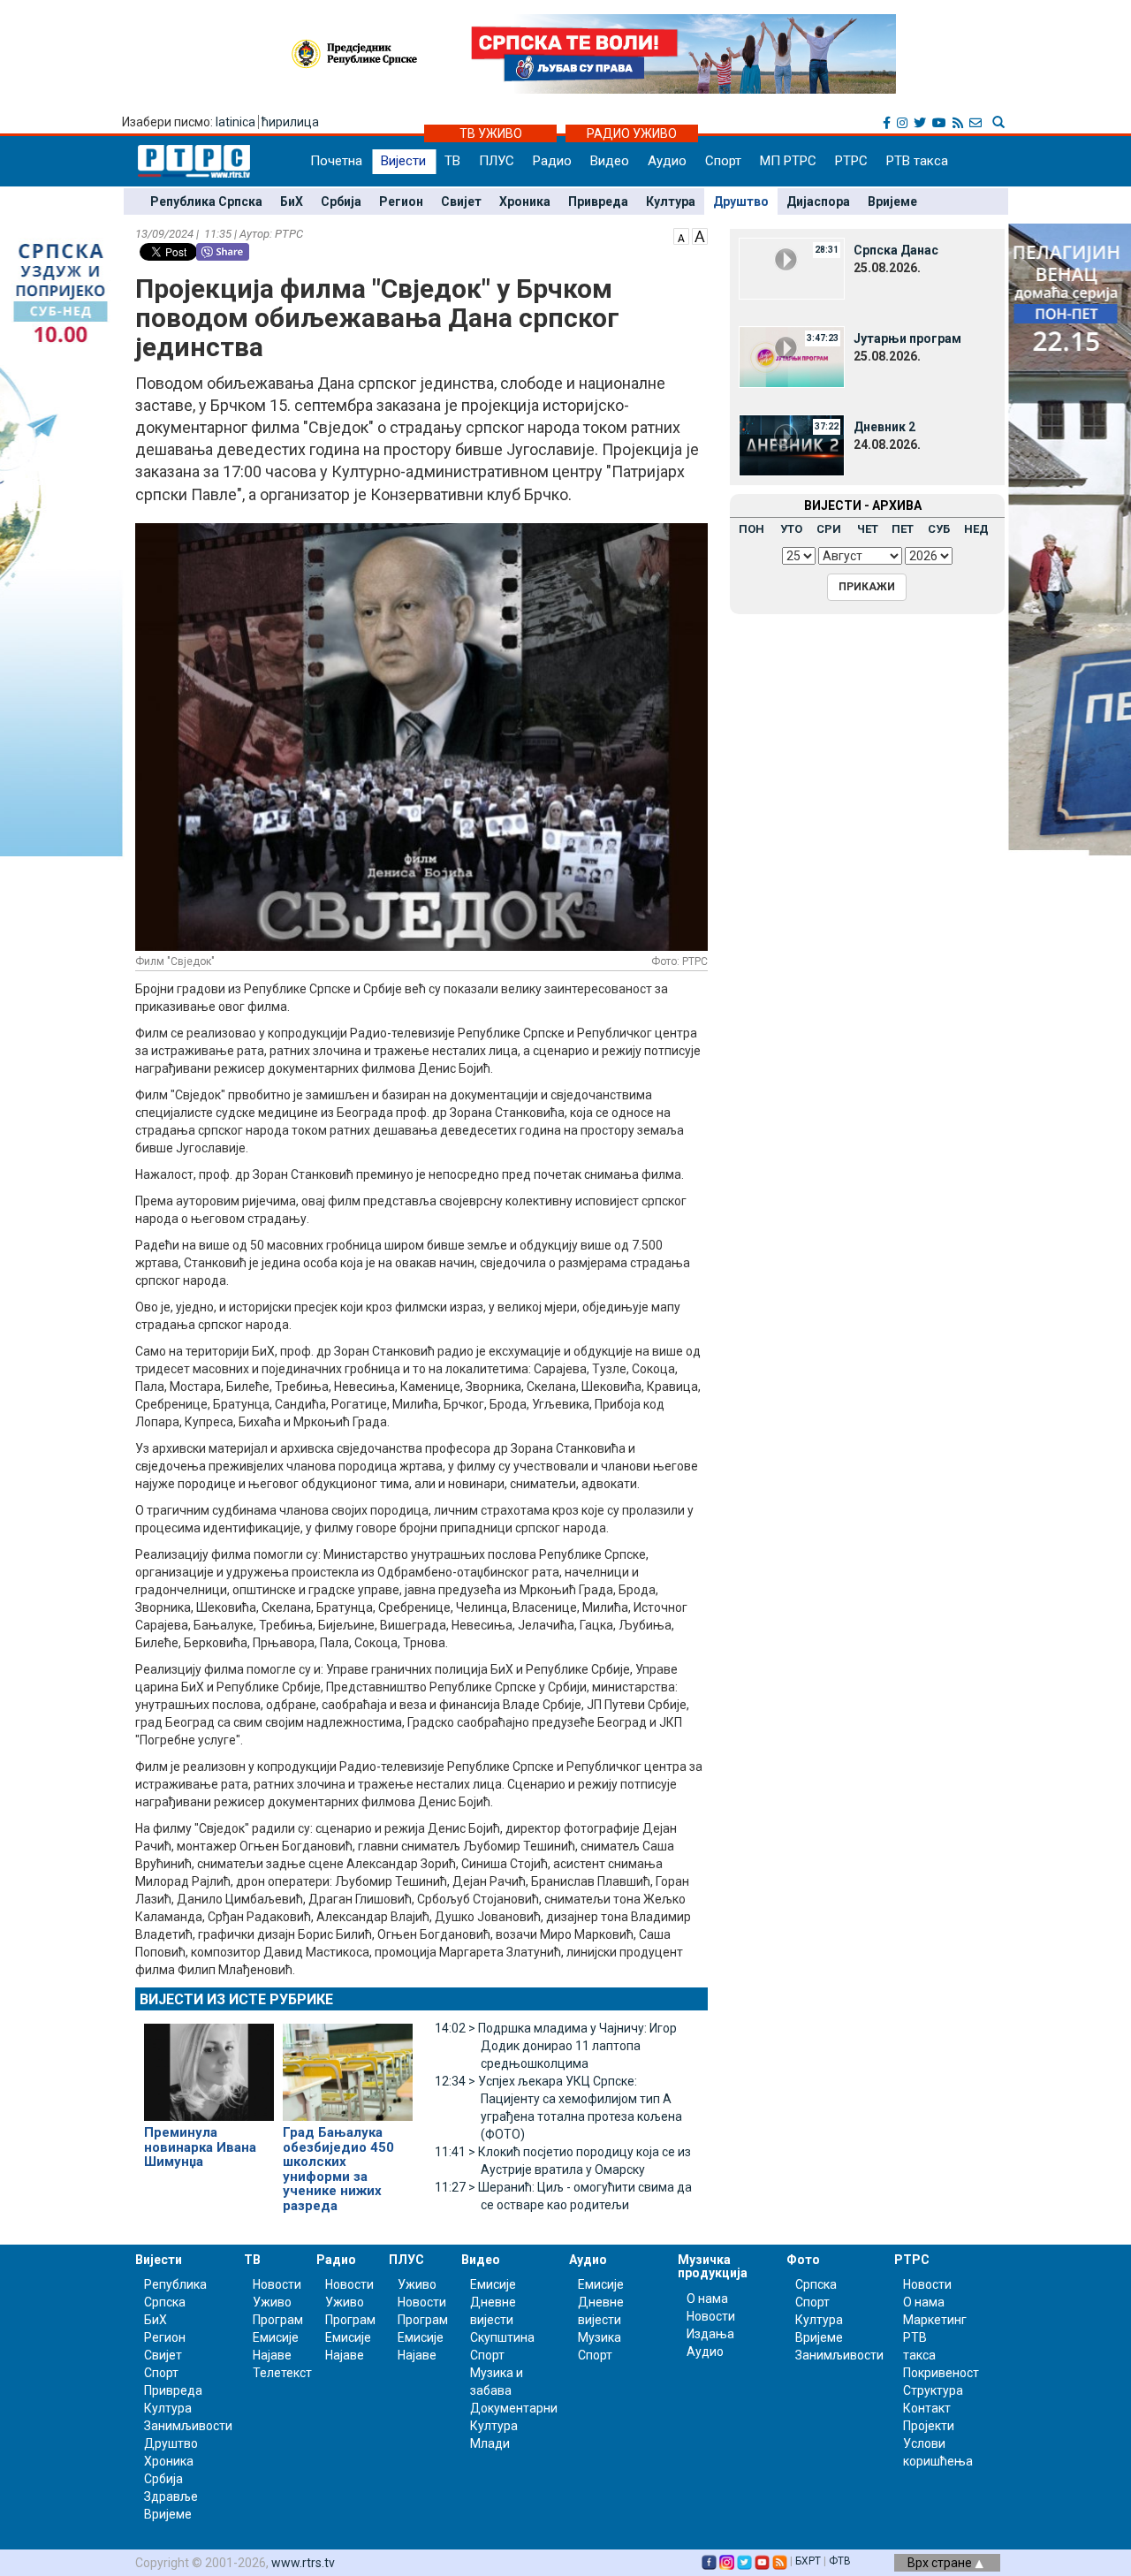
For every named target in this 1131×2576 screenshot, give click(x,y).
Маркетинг (935, 2320)
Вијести (403, 161)
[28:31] (792, 268)
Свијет (461, 201)
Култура (671, 201)
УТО (791, 529)
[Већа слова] (700, 235)
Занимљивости (188, 2426)
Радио (552, 161)
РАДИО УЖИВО (632, 133)
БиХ (292, 201)
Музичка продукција (713, 2266)
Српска (816, 2284)
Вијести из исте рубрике (236, 1999)
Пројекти (929, 2426)
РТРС (851, 161)
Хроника (525, 201)
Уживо (272, 2302)
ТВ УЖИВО (491, 133)
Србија (341, 201)
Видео (610, 161)
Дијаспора (818, 201)
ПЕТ (903, 529)
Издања (710, 2334)
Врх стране (941, 2563)
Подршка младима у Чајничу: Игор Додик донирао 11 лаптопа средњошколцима (556, 2046)
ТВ (452, 161)
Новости (277, 2284)
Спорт (723, 161)
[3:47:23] (792, 356)
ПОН (751, 529)
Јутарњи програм (907, 338)
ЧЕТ (868, 529)
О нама (707, 2299)
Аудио (667, 161)
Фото (803, 2260)
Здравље (171, 2496)
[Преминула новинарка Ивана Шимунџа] (209, 2064)
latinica (235, 122)
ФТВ (840, 2561)
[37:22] (792, 445)
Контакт (927, 2408)
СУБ (939, 529)
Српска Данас (896, 250)
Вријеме (892, 201)
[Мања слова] (681, 235)
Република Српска (206, 201)
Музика (600, 2337)
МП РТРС (788, 161)
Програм (278, 2320)
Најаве (272, 2355)
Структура (933, 2390)
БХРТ (808, 2561)
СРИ (829, 529)
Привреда (598, 201)
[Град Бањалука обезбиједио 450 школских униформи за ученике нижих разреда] (348, 2064)
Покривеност (941, 2373)
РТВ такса (917, 161)
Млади (490, 2443)
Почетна (336, 161)
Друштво (741, 201)
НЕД (976, 529)
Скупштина (502, 2337)
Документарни (514, 2408)
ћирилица (290, 122)
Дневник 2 (884, 427)
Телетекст (282, 2373)
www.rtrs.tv (303, 2563)
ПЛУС (497, 161)
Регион (401, 201)
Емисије (276, 2337)
